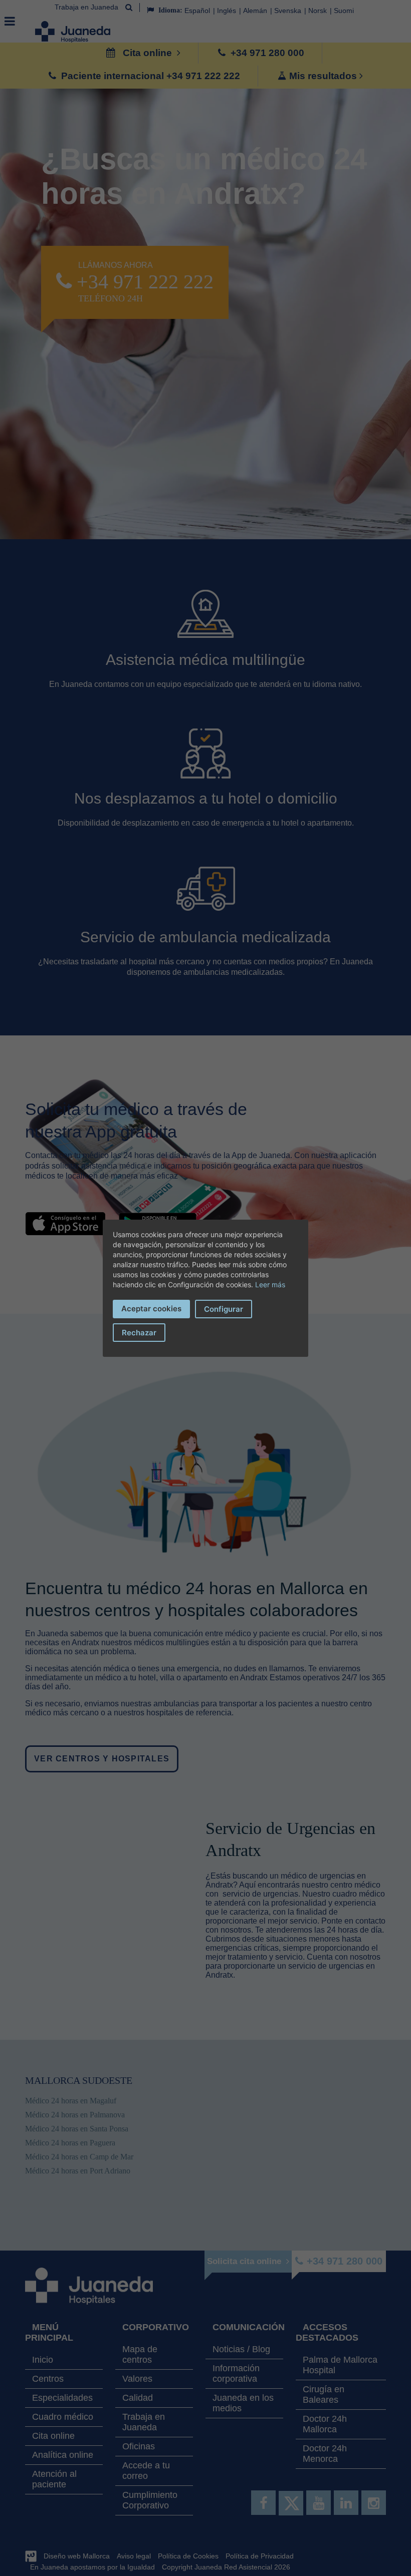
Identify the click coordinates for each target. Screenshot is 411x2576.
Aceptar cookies (151, 1309)
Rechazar (139, 1333)
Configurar (224, 1309)
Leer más (270, 1284)
